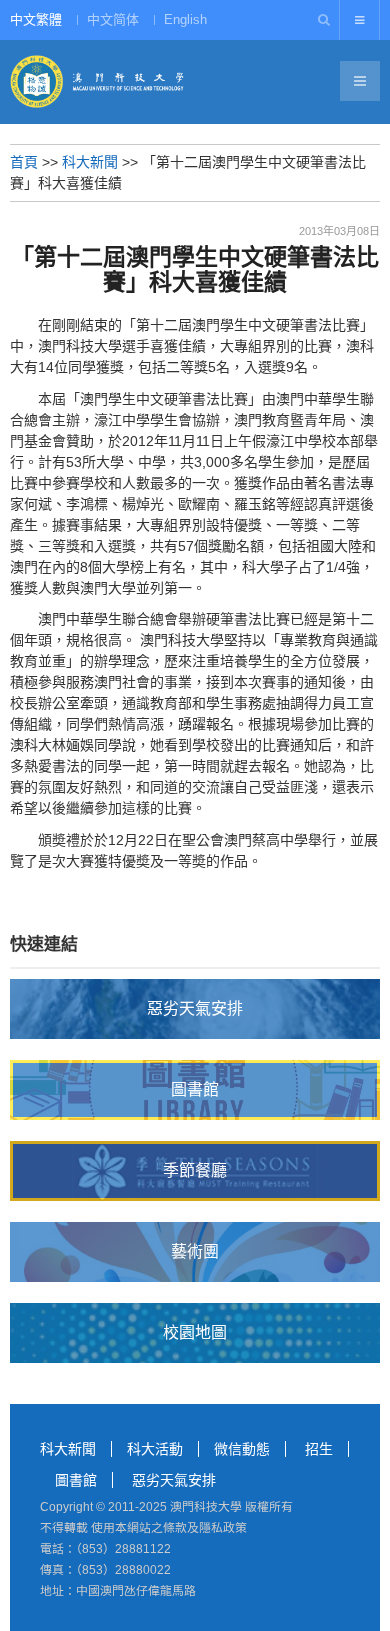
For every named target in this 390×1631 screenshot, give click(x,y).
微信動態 (242, 1449)
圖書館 (76, 1480)
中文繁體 (36, 19)
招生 (319, 1449)
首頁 (24, 162)
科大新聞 (90, 162)
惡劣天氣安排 (174, 1480)
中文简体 (113, 19)
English (185, 19)
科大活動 (155, 1449)
